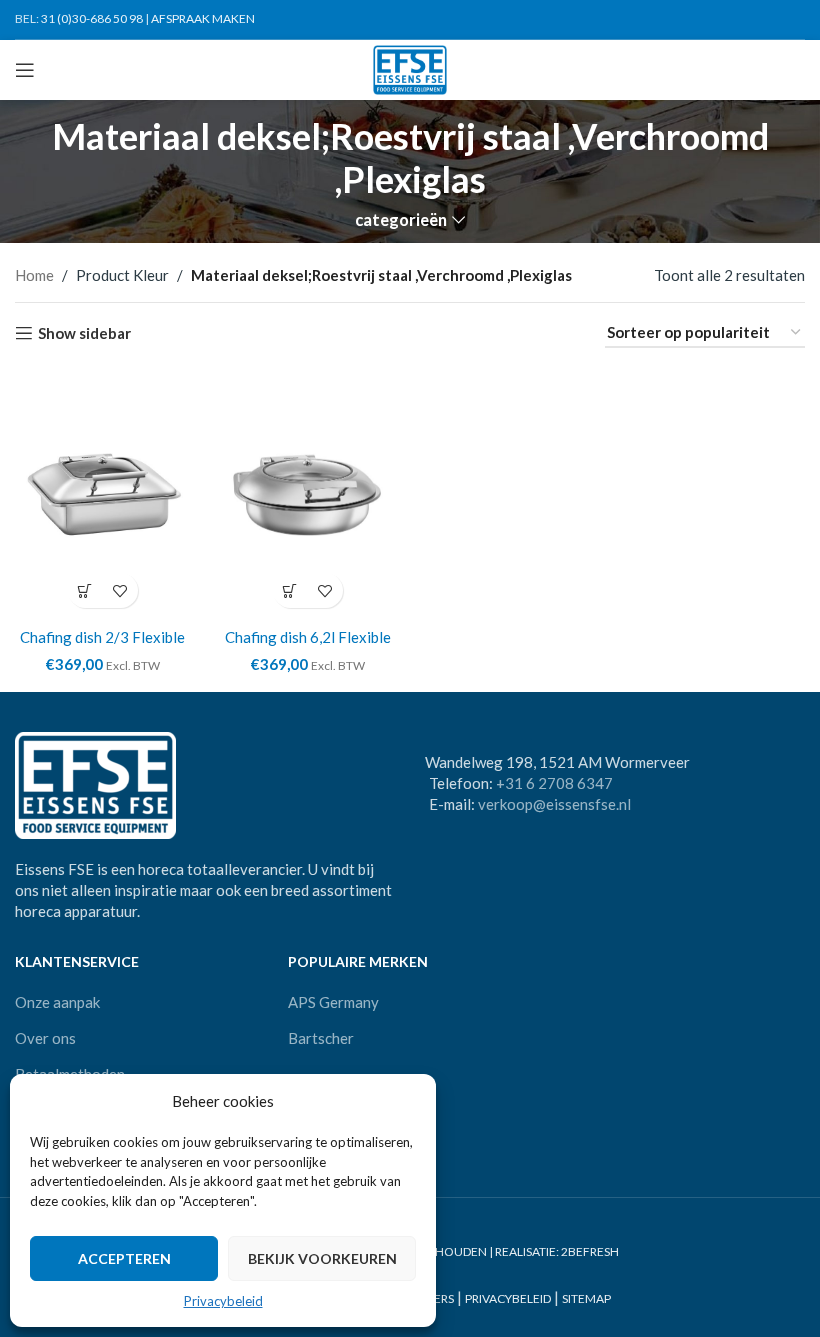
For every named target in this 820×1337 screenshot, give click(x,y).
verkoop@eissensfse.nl (554, 804)
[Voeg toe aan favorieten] (120, 590)
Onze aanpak (57, 1002)
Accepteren (124, 1258)
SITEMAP (586, 1298)
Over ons (45, 1038)
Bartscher (321, 1038)
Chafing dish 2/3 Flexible (102, 637)
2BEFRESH (590, 1251)
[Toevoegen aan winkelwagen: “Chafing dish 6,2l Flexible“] (290, 590)
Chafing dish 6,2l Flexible (308, 637)
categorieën (401, 220)
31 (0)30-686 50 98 (92, 18)
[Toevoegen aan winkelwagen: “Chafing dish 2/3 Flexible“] (85, 590)
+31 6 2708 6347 (554, 783)
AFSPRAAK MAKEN (203, 18)
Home (34, 275)
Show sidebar (84, 333)
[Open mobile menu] (25, 70)
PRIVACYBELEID (508, 1298)
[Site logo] (410, 68)
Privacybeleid (223, 1301)
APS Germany (333, 1002)
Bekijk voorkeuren (322, 1258)
